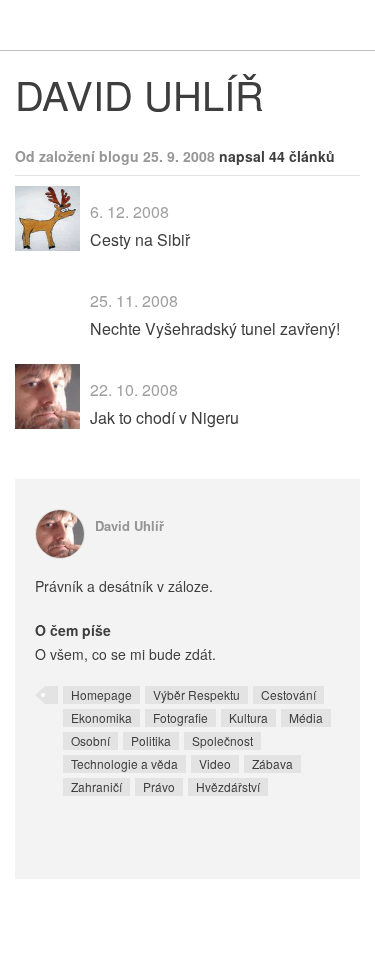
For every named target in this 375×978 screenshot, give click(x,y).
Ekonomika (101, 717)
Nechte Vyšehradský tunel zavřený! (215, 328)
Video (215, 763)
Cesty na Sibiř (140, 239)
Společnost (222, 740)
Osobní (90, 740)
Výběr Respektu (196, 694)
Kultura (248, 717)
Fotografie (180, 717)
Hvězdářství (228, 786)
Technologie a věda (124, 763)
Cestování (288, 694)
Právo (159, 786)
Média (306, 717)
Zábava (272, 763)
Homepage (101, 694)
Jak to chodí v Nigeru (164, 417)
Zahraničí (96, 786)
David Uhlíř (129, 525)
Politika (151, 740)
